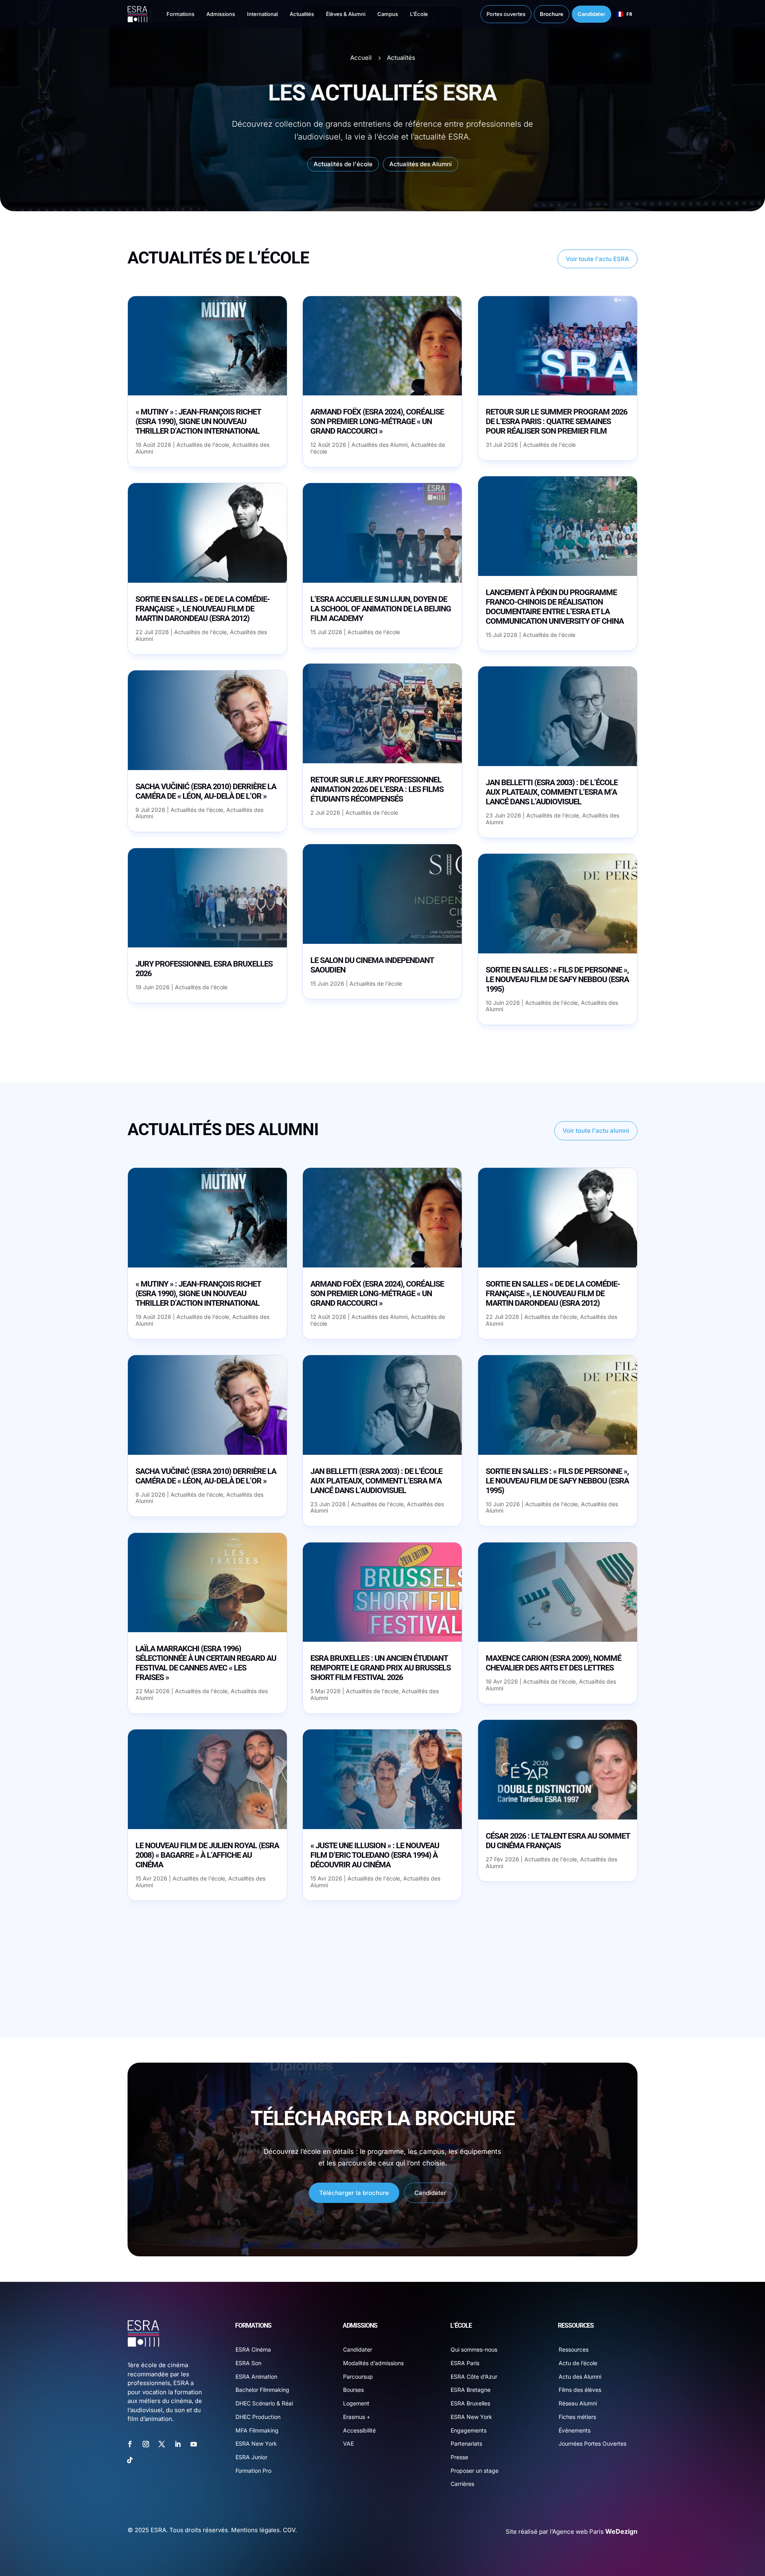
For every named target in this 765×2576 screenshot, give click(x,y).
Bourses (353, 2390)
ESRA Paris (465, 2363)
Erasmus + (357, 2417)
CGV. (290, 2530)
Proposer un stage (475, 2471)
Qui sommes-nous (474, 2349)
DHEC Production (258, 2417)
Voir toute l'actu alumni (596, 1131)
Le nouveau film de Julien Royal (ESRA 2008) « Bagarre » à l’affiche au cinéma (207, 1855)
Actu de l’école (578, 2363)
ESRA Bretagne (471, 2390)
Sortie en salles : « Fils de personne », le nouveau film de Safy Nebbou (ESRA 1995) (557, 979)
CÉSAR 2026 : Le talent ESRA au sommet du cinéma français (558, 1841)
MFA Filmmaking (257, 2430)
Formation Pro (253, 2471)
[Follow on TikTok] (130, 2460)
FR (629, 14)
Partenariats (466, 2443)
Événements (575, 2430)
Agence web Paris (595, 2532)
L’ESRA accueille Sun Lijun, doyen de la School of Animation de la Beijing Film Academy (381, 609)
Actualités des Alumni (421, 164)
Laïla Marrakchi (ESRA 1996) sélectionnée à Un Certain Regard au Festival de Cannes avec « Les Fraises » (206, 1663)
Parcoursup (358, 2377)
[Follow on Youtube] (194, 2444)
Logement (356, 2403)
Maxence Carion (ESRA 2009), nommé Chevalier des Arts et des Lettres (553, 1663)
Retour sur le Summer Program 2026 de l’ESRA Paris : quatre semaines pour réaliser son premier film (556, 421)
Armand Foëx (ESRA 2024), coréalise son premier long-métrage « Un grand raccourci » (377, 421)
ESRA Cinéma (253, 2349)
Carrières (462, 2484)
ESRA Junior (251, 2457)
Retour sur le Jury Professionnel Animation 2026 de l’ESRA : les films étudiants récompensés (377, 789)
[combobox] (624, 14)
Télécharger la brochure (354, 2193)
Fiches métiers (577, 2417)
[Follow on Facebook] (130, 2444)
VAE (348, 2443)
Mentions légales (255, 2530)
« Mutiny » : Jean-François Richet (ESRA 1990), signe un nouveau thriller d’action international (198, 421)
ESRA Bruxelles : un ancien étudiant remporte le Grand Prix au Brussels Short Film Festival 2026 (381, 1668)
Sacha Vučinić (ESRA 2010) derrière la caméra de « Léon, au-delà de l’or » (206, 791)
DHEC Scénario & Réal (264, 2403)
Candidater (430, 2193)
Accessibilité (359, 2430)
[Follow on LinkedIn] (178, 2444)
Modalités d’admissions (373, 2363)
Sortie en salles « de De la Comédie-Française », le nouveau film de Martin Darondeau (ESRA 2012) (203, 609)
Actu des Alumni (580, 2377)
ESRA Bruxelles (470, 2403)
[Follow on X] (162, 2444)
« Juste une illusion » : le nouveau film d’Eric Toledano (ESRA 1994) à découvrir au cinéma (375, 1855)
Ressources (574, 2349)
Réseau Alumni (578, 2403)
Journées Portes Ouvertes (592, 2443)
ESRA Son (248, 2363)
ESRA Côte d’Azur (474, 2377)
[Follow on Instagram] (146, 2444)
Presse (459, 2457)
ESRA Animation (256, 2377)
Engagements (469, 2430)
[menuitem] (173, 14)
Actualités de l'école (343, 164)
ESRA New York (256, 2443)
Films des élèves (580, 2390)
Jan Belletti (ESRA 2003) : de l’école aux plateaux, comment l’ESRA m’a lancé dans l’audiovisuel (552, 792)
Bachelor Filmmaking (262, 2390)
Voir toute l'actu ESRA (597, 259)
